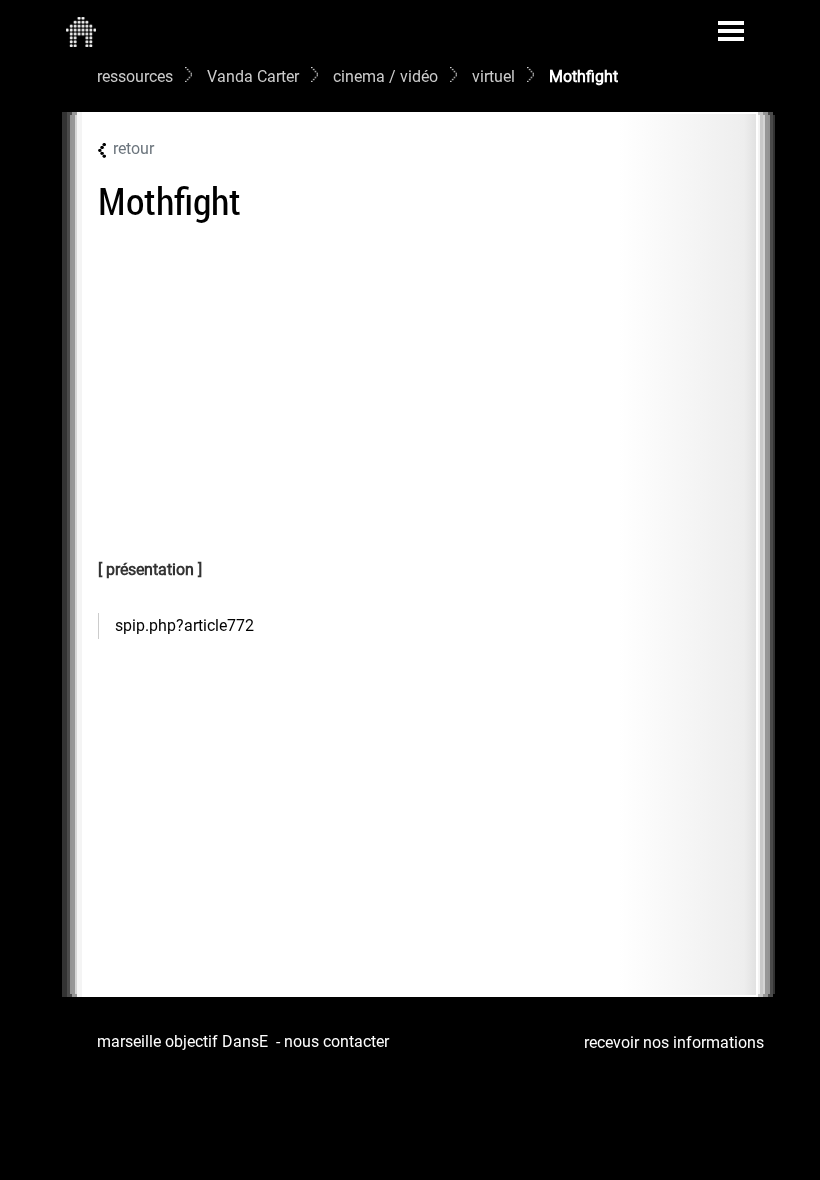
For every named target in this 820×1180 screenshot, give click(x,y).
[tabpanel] (420, 626)
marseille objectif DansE (182, 1041)
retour (133, 148)
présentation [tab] (150, 569)
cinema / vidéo (385, 76)
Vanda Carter (253, 76)
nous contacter (336, 1041)
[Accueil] (81, 31)
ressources (135, 76)
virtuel (493, 76)
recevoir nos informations (674, 1042)
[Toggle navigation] (731, 31)
